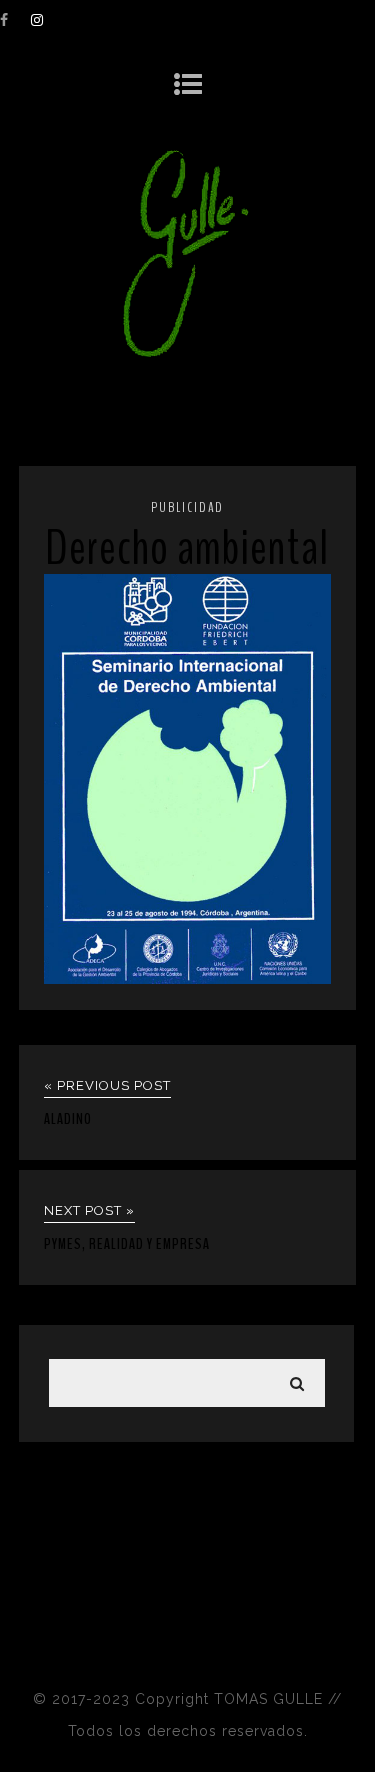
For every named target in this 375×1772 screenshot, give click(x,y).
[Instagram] (46, 20)
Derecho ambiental (187, 548)
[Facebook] (15, 20)
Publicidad (187, 507)
